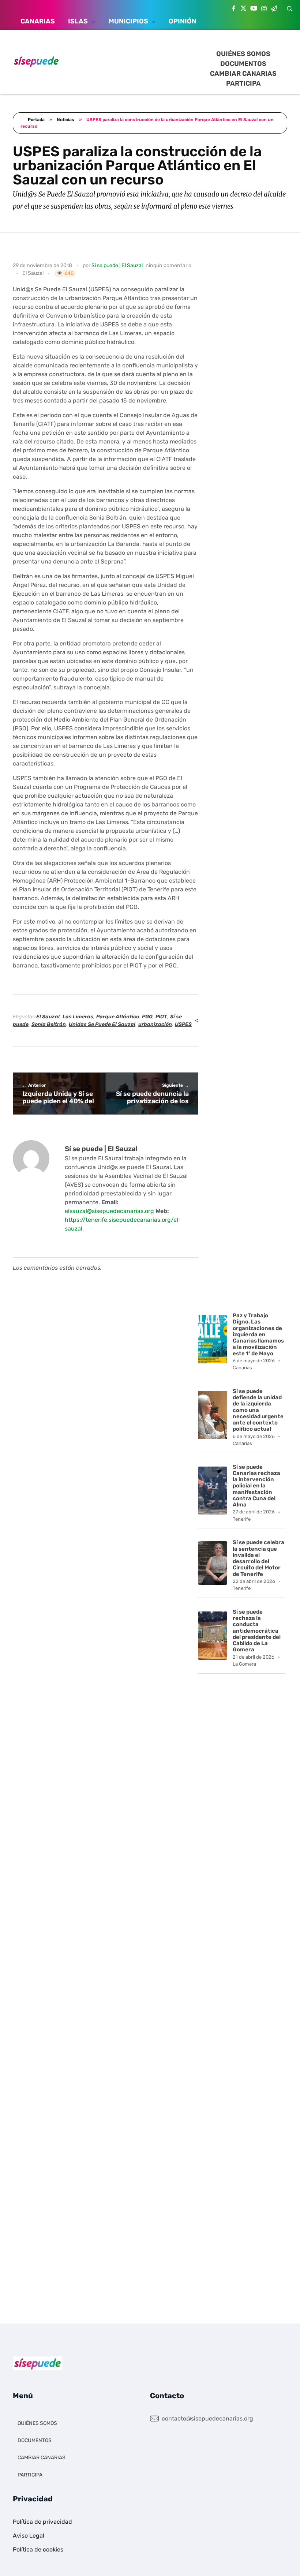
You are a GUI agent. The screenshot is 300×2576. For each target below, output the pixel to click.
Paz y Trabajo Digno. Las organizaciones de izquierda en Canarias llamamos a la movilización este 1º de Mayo (258, 1334)
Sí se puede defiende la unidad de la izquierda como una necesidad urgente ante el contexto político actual (258, 1410)
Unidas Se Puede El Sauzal (102, 1024)
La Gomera (244, 1664)
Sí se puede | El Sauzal (117, 265)
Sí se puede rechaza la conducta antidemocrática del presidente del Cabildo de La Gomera (257, 1631)
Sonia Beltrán (49, 1024)
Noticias (65, 120)
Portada (36, 120)
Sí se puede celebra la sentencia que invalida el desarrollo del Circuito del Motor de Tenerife (258, 1558)
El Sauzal (33, 273)
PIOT (161, 1017)
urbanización (155, 1024)
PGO (147, 1017)
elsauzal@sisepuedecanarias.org (109, 1211)
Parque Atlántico (118, 1017)
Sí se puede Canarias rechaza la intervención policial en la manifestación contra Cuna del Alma (256, 1486)
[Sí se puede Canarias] (36, 61)
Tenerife (242, 1519)
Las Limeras (78, 1017)
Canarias (242, 1368)
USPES (183, 1024)
